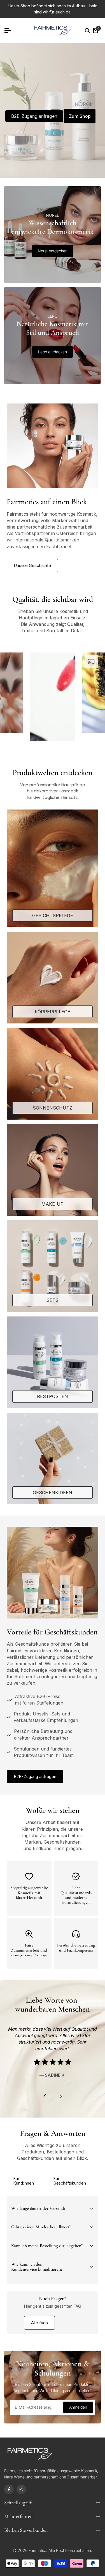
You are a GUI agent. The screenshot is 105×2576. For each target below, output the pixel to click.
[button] (53, 700)
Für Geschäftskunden (70, 2181)
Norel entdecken (53, 251)
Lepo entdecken (53, 352)
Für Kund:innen (24, 2181)
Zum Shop (80, 116)
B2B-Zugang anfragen (34, 116)
